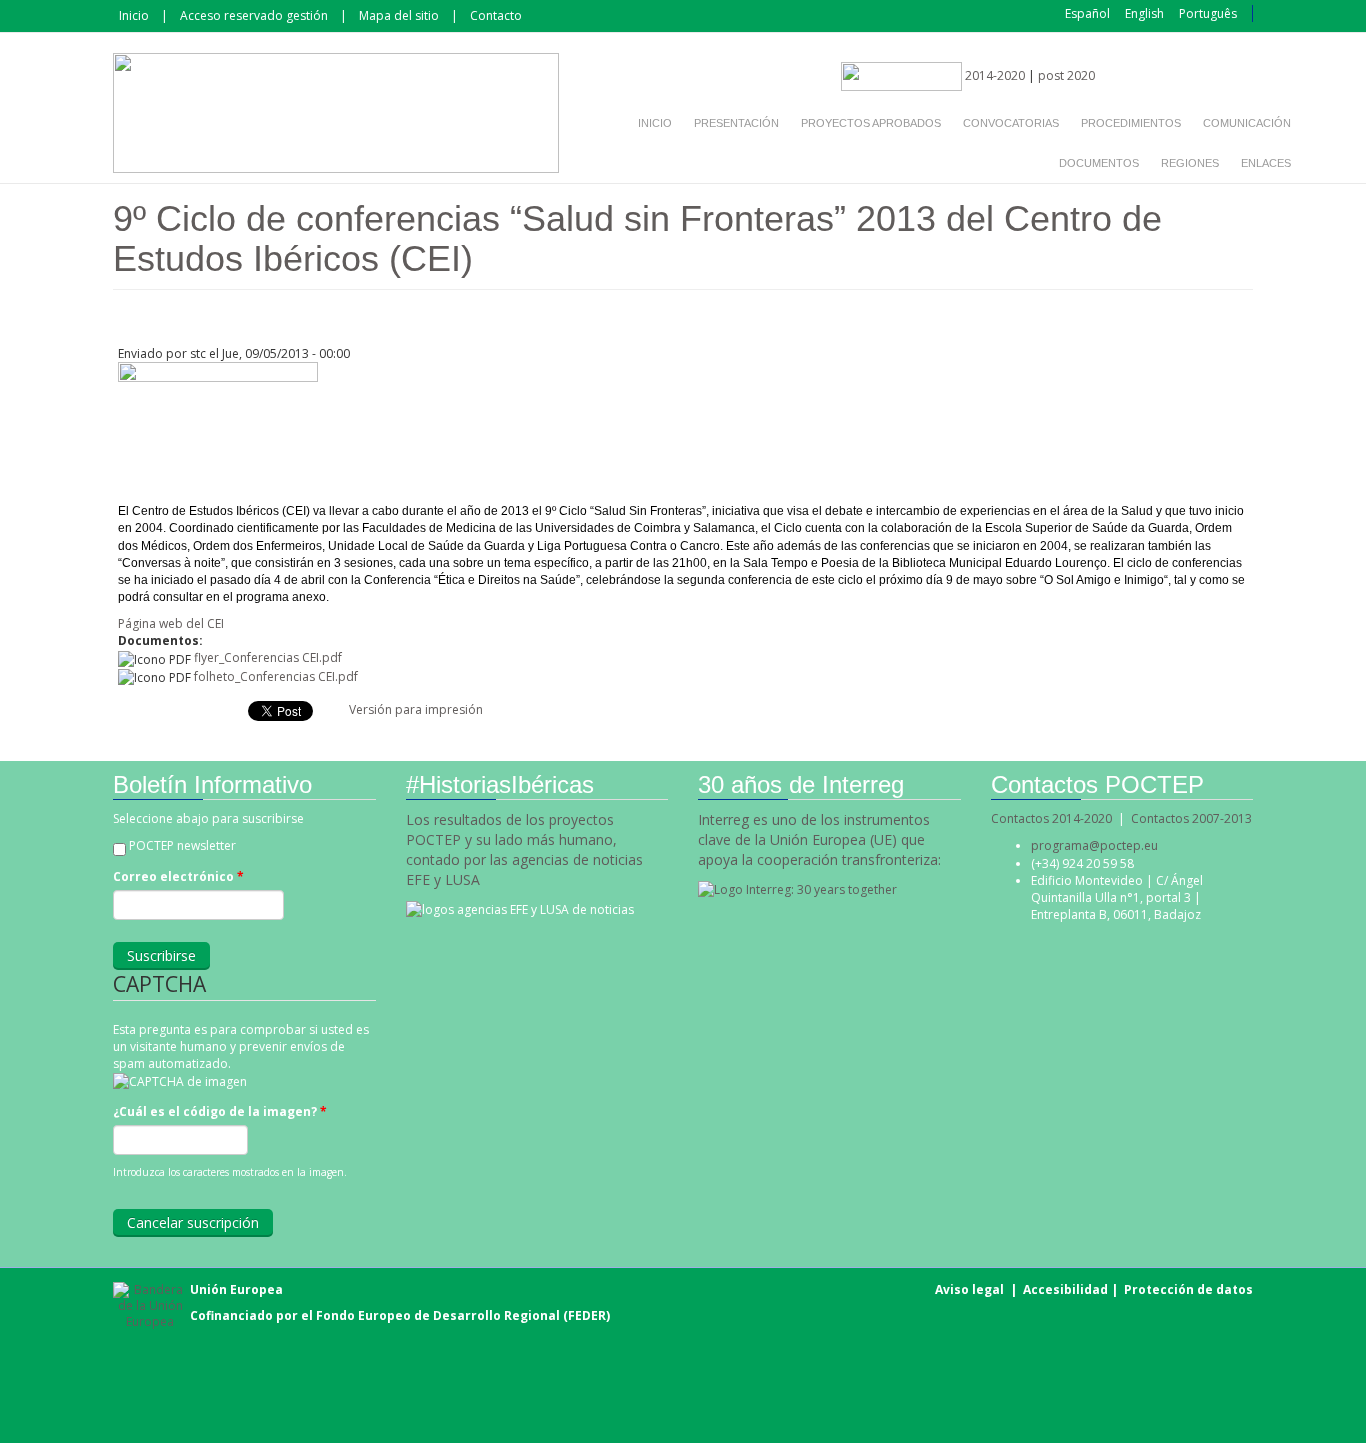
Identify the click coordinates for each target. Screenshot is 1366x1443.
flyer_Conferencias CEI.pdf (268, 657)
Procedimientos (1131, 123)
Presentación (736, 123)
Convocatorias (1011, 123)
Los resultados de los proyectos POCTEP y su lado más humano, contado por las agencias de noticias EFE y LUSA (524, 849)
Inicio (134, 15)
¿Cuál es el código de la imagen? (220, 1111)
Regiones (1190, 163)
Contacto (496, 15)
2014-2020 (993, 75)
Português (1208, 13)
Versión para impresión (416, 709)
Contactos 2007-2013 (1191, 818)
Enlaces (1266, 163)
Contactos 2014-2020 (1051, 818)
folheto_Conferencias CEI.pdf (276, 676)
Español (1087, 13)
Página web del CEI (171, 623)
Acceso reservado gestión (254, 15)
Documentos (1099, 163)
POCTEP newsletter (182, 845)
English (1144, 13)
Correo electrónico (178, 876)
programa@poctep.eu (1094, 845)
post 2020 (1066, 75)
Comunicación (1247, 123)
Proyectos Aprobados (871, 123)
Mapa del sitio (399, 15)
